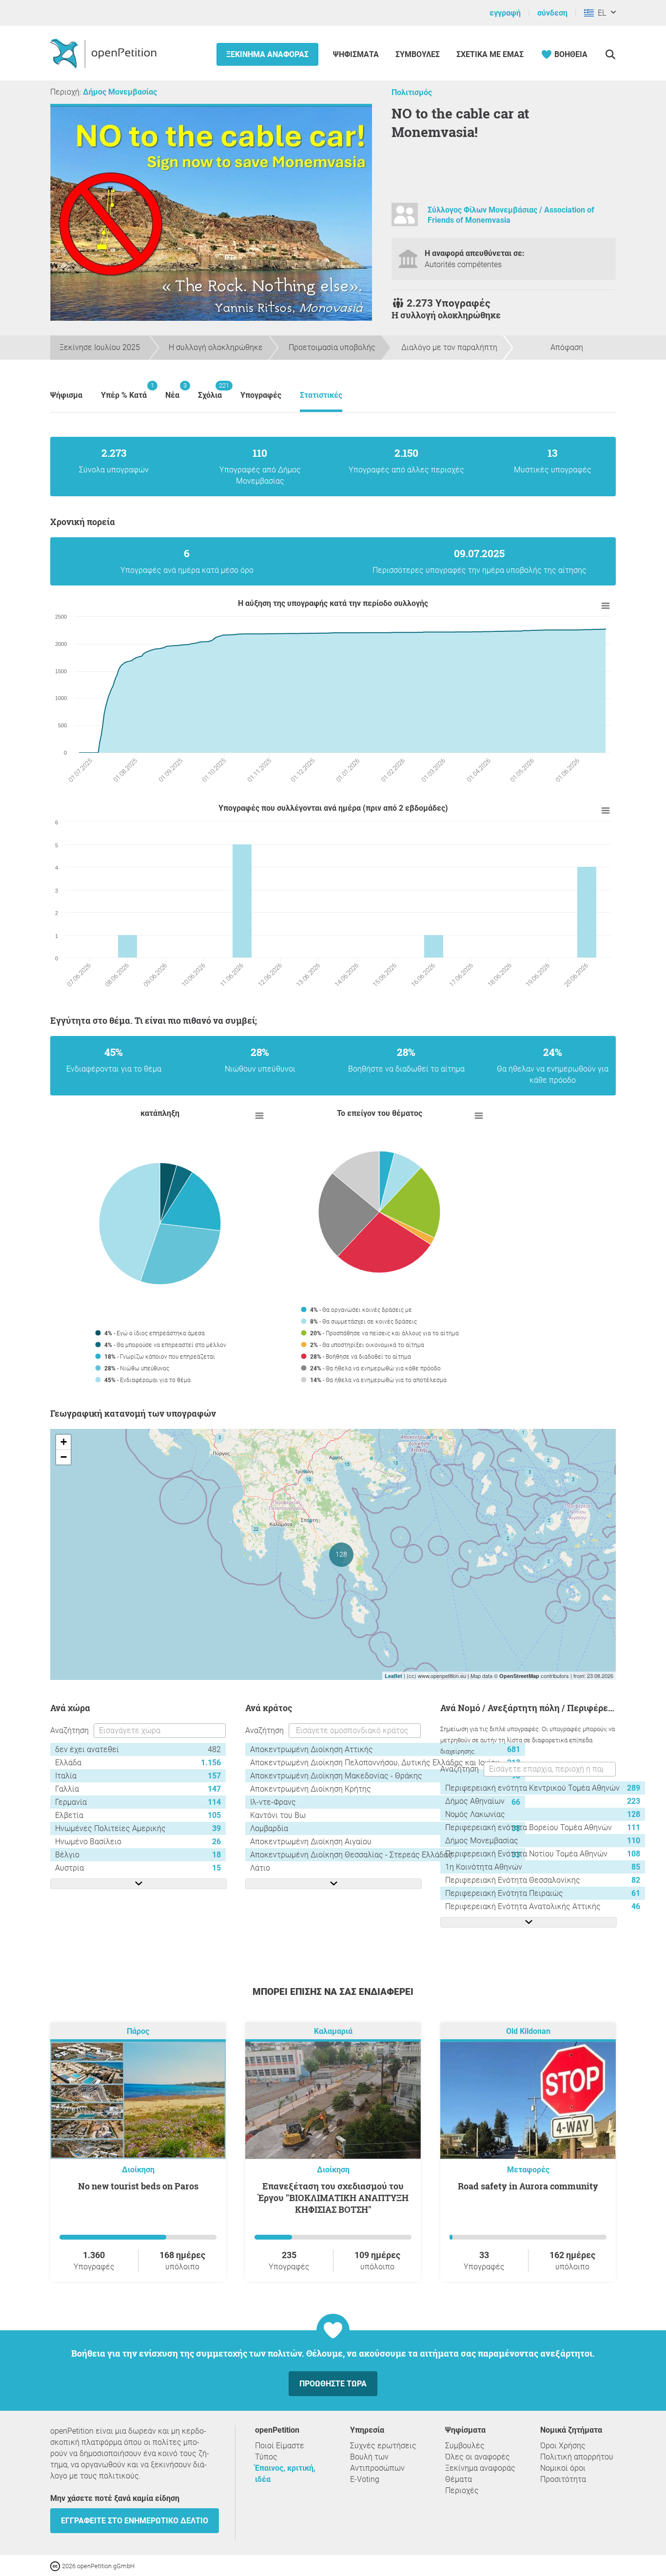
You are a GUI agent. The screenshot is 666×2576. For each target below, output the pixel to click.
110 (634, 1841)
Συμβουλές (418, 54)
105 (214, 1815)
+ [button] (64, 1442)
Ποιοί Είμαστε (280, 2446)
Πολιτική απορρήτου (577, 2457)
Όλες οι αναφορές (478, 2457)
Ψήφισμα (66, 395)
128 (634, 1814)
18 (216, 1855)
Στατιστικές (321, 395)
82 (636, 1880)
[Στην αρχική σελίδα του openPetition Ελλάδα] (105, 53)
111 (634, 1827)
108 (634, 1854)
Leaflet (393, 1676)
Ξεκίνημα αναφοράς (267, 54)
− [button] (64, 1457)
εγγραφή (505, 13)
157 (214, 1776)
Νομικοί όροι (563, 2468)
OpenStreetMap (519, 1676)
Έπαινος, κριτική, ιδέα (285, 2474)
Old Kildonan (528, 2031)
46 (636, 1906)
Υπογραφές (261, 395)
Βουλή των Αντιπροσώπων (377, 2462)
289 (634, 1788)
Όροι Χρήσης (563, 2446)
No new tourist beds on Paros (138, 2186)
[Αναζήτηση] (610, 54)
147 (214, 1789)
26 (216, 1842)
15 (216, 1868)
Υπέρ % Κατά (124, 391)
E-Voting (365, 2479)
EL (600, 13)
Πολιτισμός (412, 92)
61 (636, 1893)
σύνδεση (552, 13)
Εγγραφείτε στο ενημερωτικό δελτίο (135, 2521)
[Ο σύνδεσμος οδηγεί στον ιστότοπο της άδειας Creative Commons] (56, 2566)
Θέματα (459, 2479)
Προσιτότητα (563, 2479)
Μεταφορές (528, 2170)
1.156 (211, 1763)
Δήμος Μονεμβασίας (120, 92)
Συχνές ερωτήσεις (383, 2446)
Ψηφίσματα (357, 54)
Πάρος (138, 2031)
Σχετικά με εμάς (490, 54)
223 (634, 1801)
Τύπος (266, 2457)
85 (636, 1867)
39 (216, 1828)
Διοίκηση (138, 2170)
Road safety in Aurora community (528, 2186)
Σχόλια (210, 391)
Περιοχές (462, 2490)
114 (214, 1802)
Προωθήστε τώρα (333, 2384)
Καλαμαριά (333, 2031)
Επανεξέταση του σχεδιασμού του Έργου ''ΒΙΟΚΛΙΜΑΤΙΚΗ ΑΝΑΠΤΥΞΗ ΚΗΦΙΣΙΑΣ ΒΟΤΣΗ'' (333, 2198)
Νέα (172, 391)
